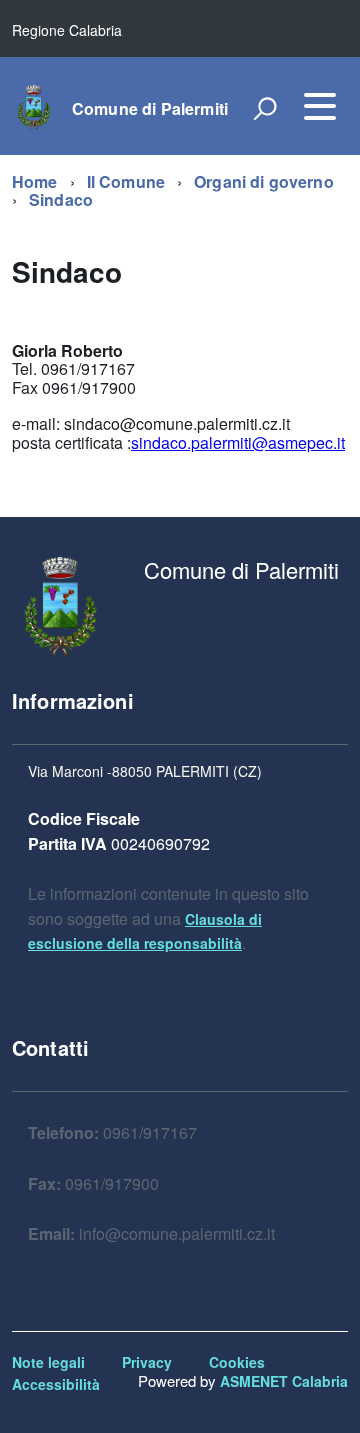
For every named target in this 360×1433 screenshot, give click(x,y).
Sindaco (61, 199)
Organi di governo (264, 181)
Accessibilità (56, 1384)
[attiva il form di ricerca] (265, 108)
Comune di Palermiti (150, 109)
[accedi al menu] (320, 106)
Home (35, 181)
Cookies (237, 1362)
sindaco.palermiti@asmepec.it (238, 442)
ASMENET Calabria (284, 1381)
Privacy (147, 1362)
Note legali (48, 1362)
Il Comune (126, 181)
